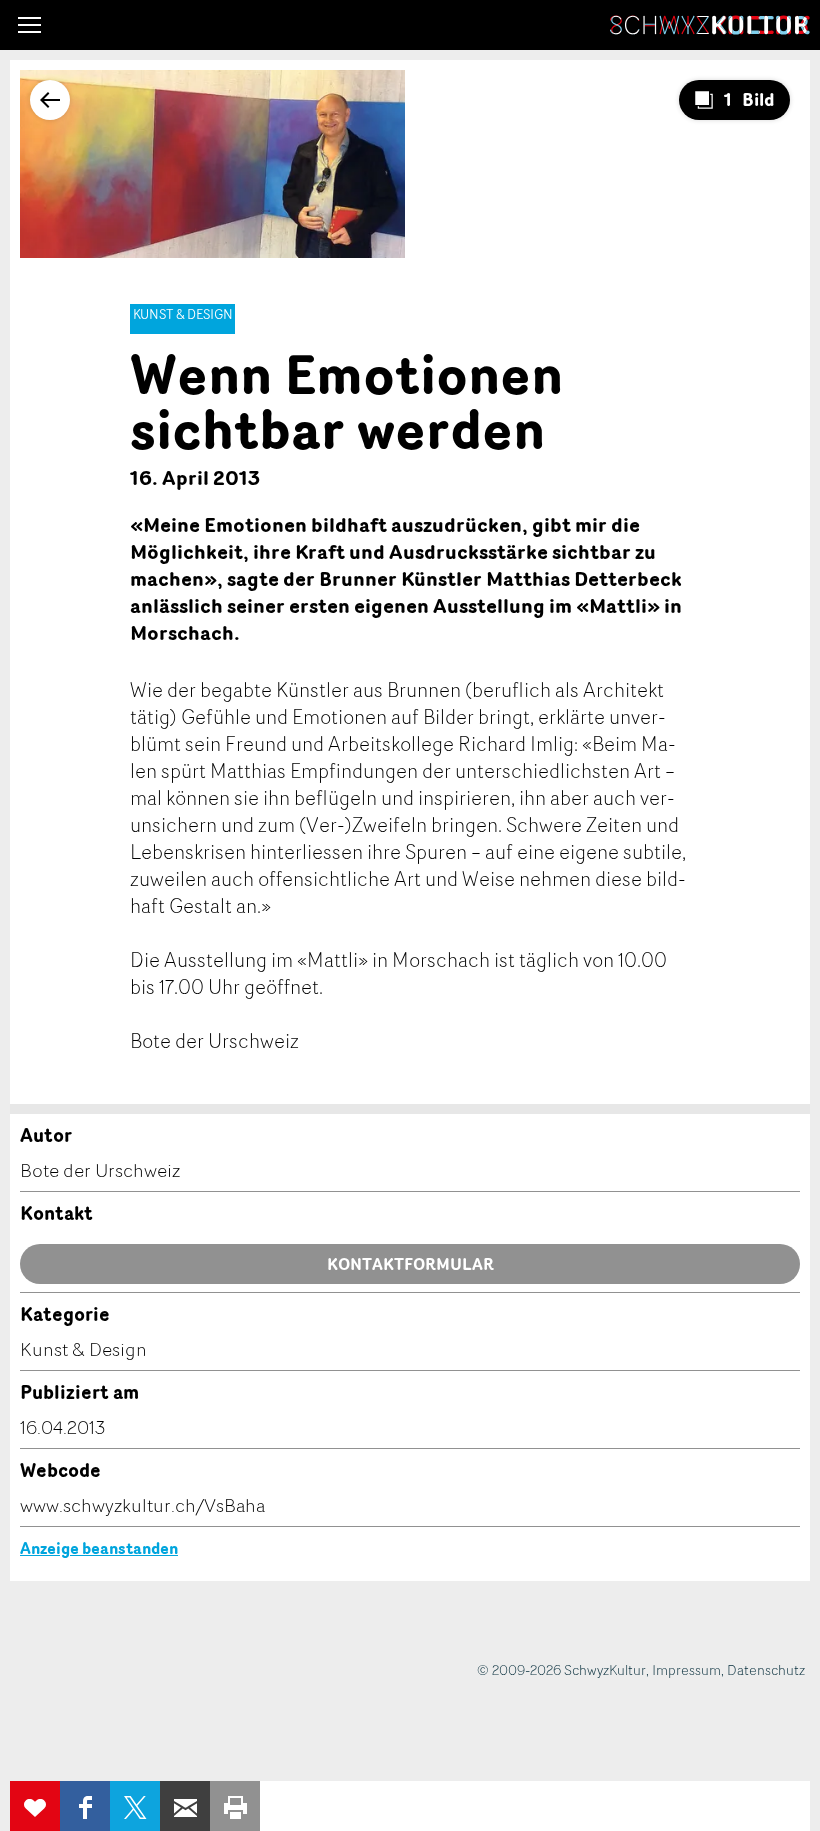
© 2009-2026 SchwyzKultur (561, 1669)
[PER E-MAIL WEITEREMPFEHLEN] (185, 1806)
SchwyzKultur (710, 25)
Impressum (686, 1669)
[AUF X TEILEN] (135, 1806)
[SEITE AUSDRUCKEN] (235, 1806)
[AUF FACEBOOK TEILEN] (85, 1806)
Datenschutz (766, 1669)
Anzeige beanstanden (99, 1548)
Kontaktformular (410, 1264)
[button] (29, 25)
